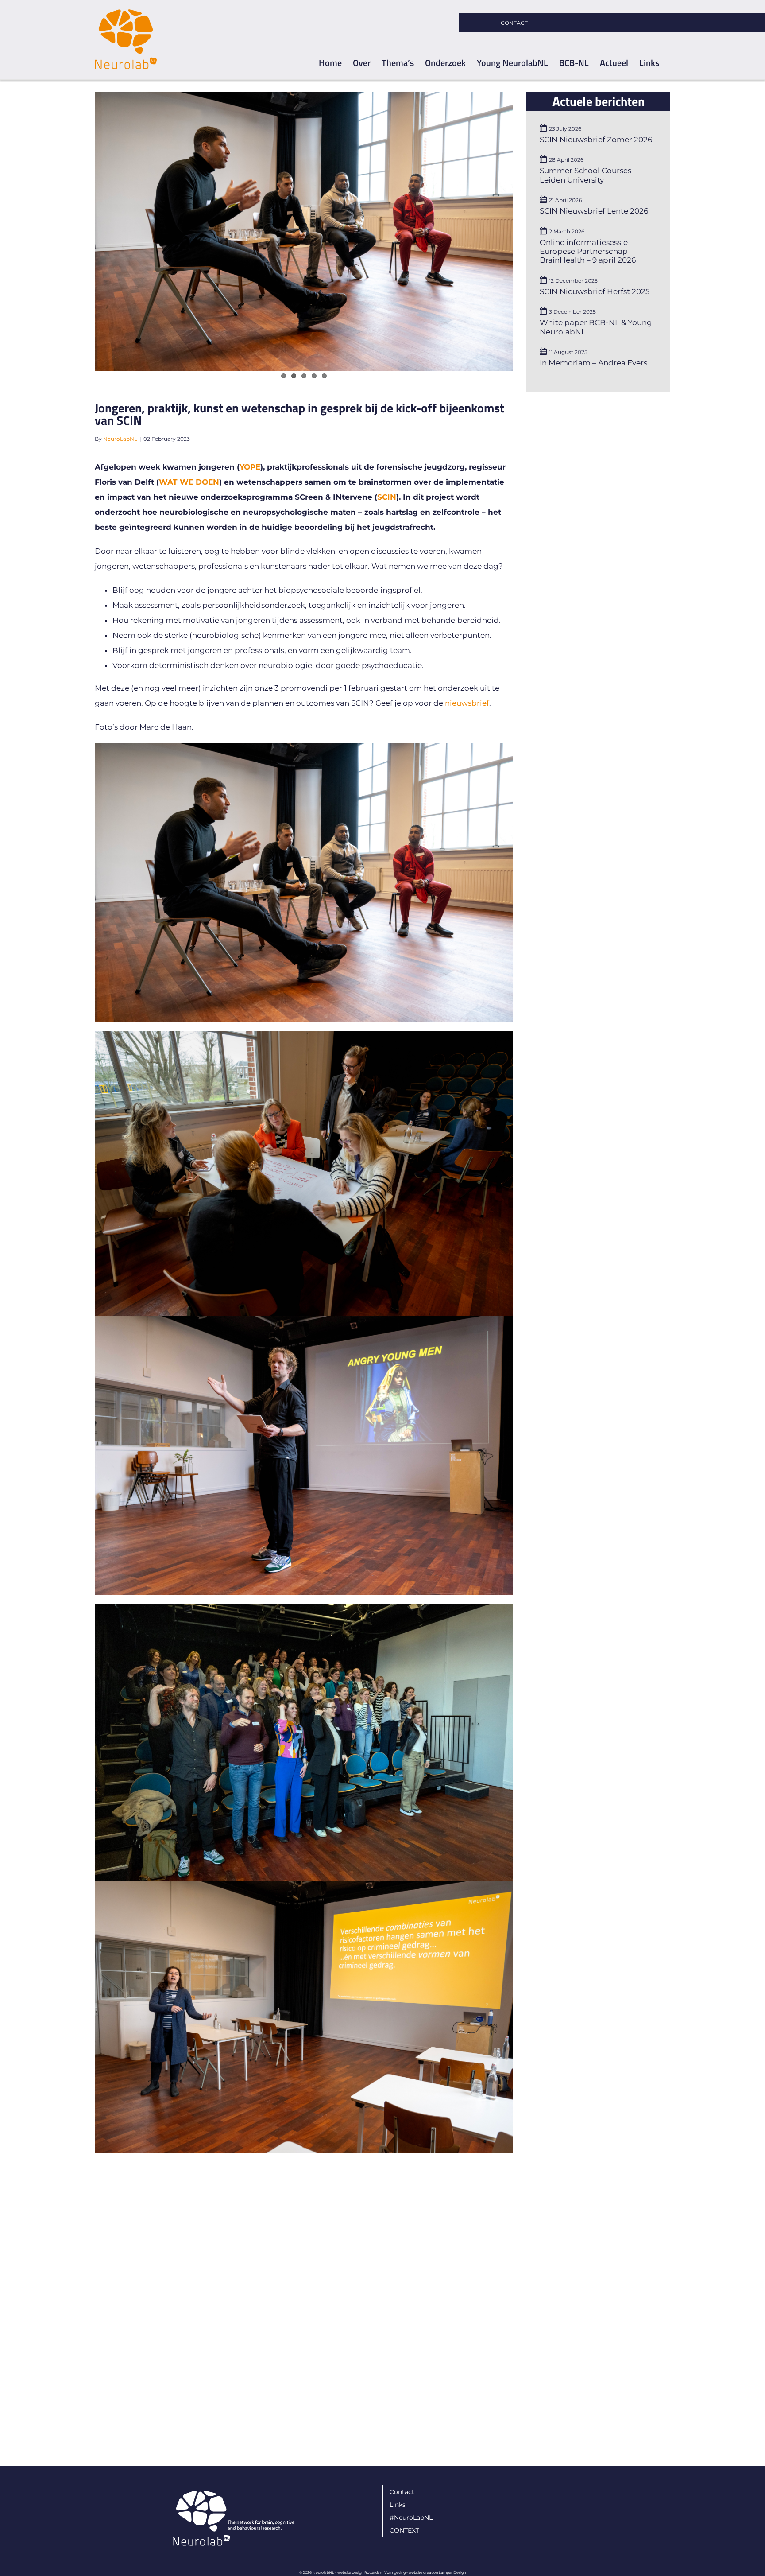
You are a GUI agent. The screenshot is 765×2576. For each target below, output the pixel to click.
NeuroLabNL (120, 439)
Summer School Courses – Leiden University (588, 175)
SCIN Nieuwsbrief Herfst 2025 (595, 291)
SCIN (387, 497)
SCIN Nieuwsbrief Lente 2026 (594, 211)
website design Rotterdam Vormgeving (371, 2572)
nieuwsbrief (467, 703)
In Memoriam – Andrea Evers (593, 363)
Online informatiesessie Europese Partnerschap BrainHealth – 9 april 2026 (588, 251)
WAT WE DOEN (189, 482)
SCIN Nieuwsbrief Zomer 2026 (596, 140)
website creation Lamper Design (437, 2572)
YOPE (250, 467)
